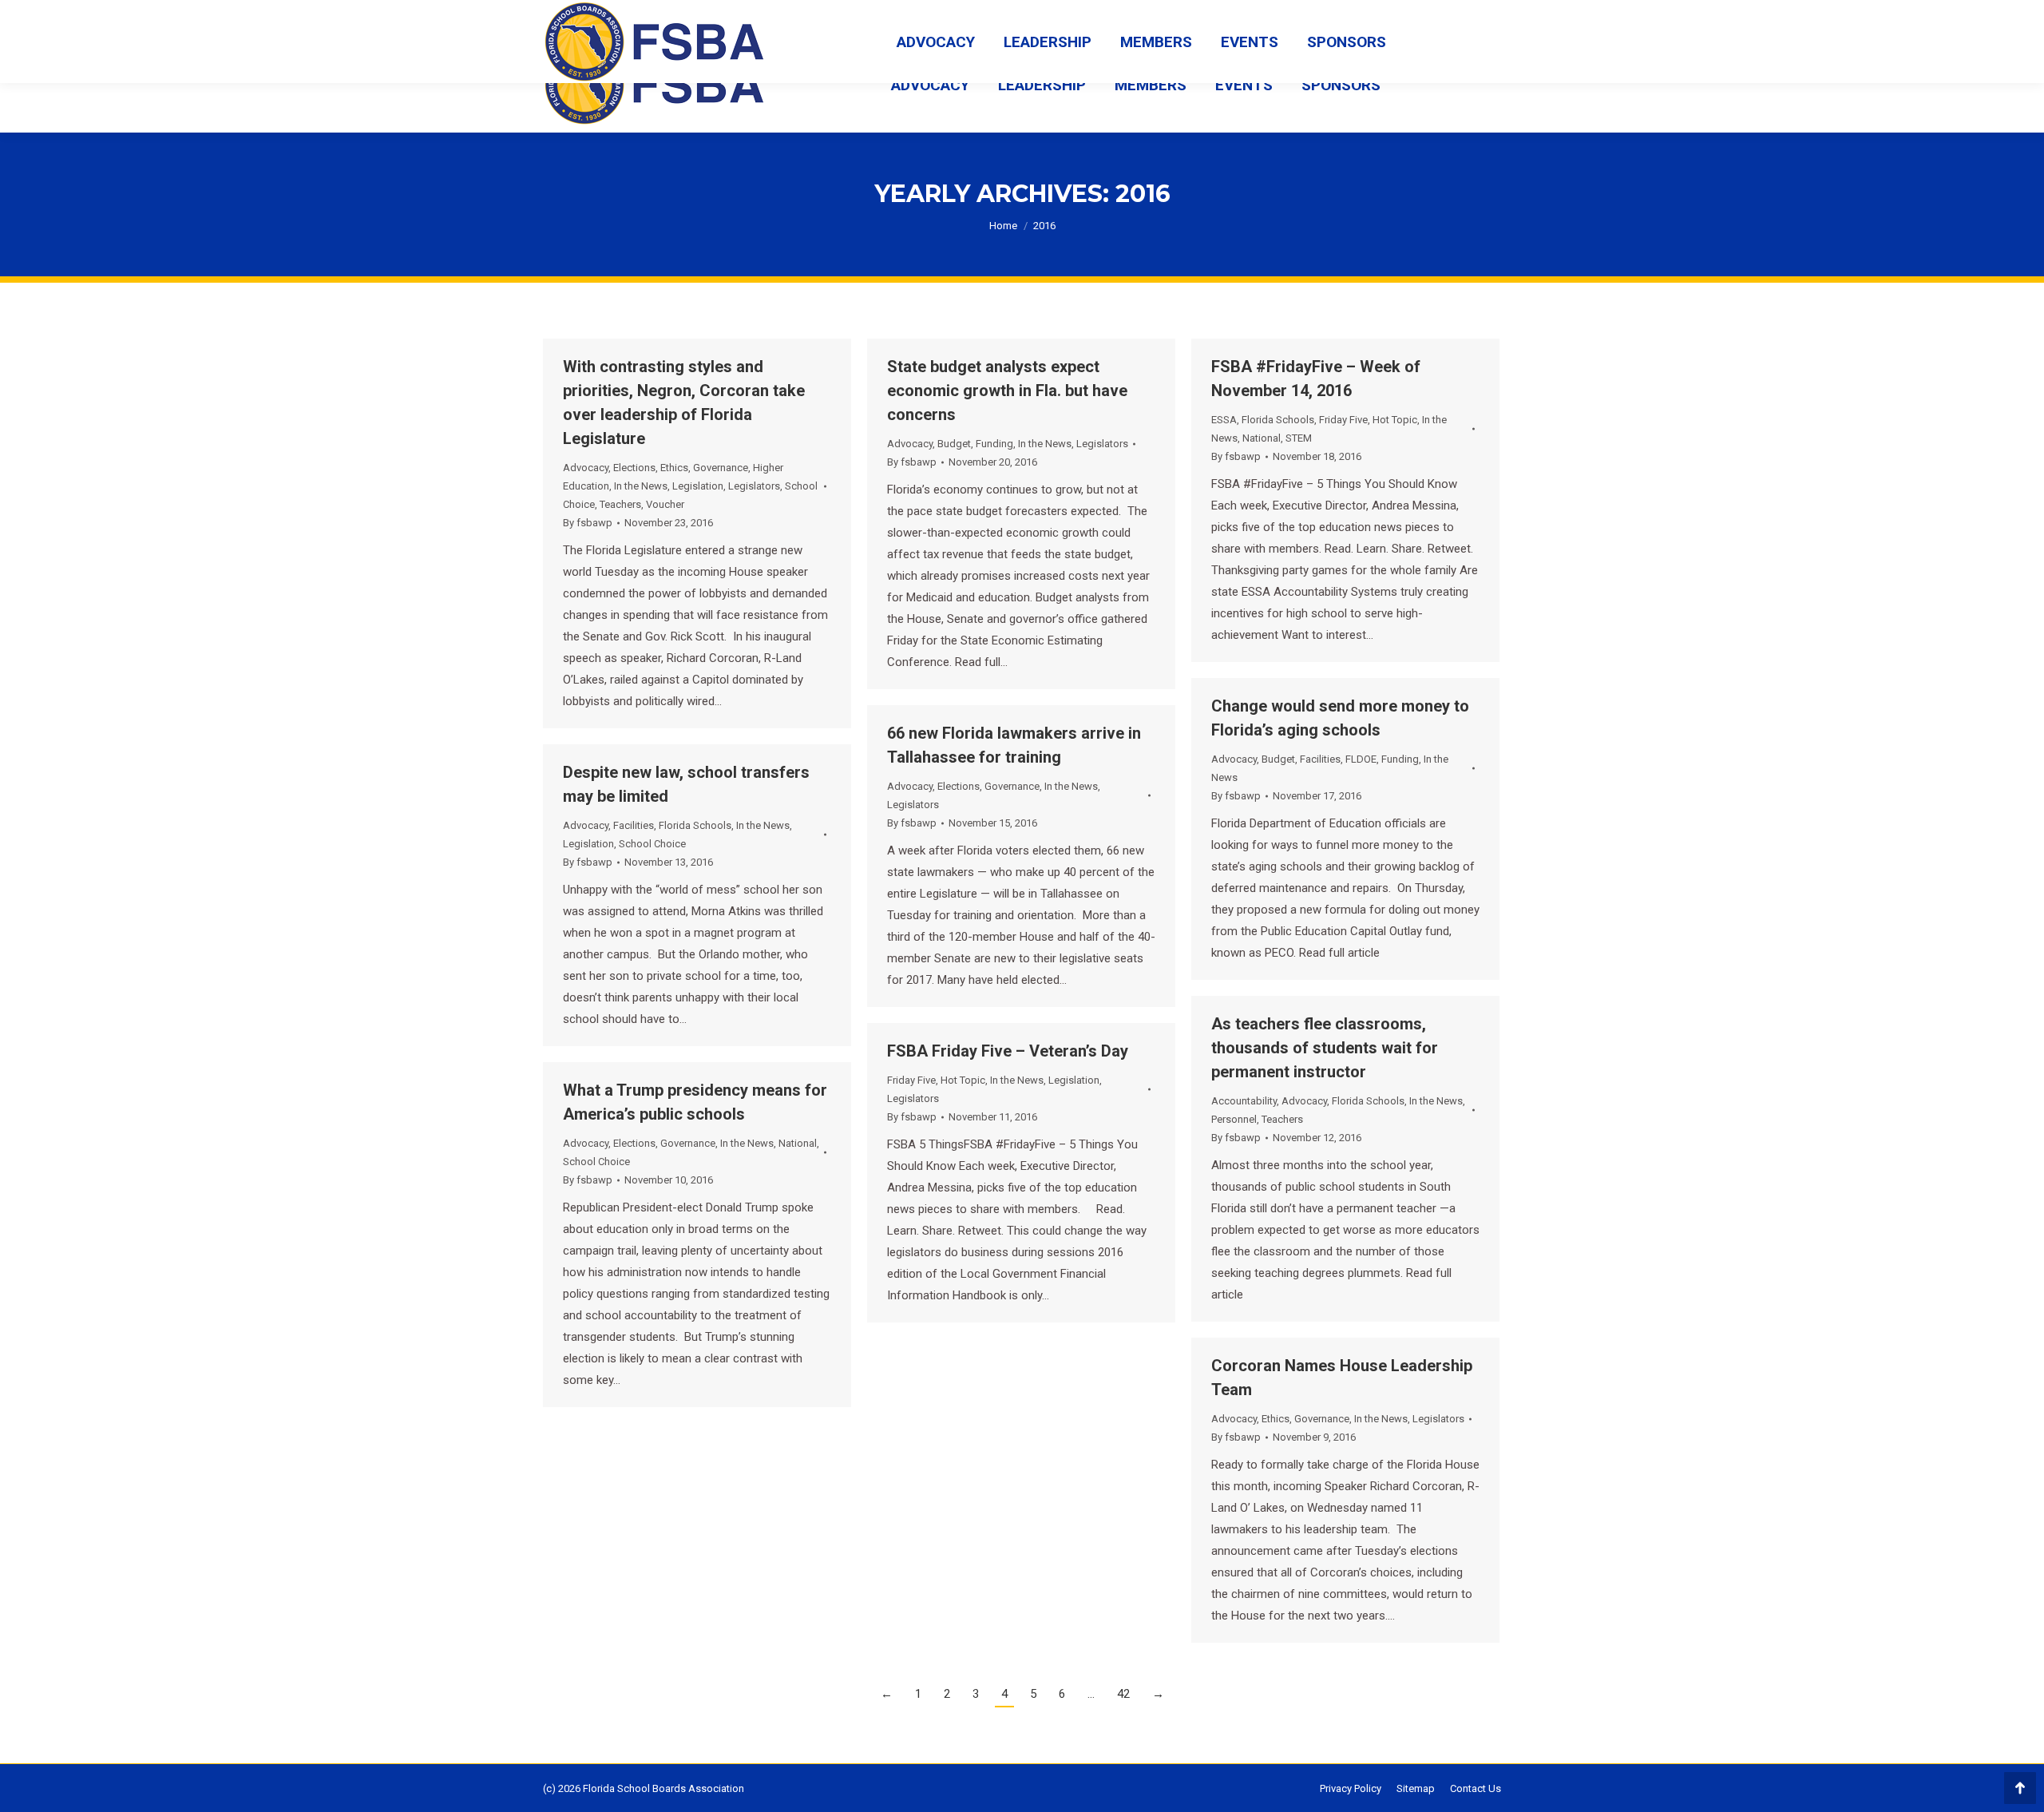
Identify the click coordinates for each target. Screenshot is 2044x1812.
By (588, 523)
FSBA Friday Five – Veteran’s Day (1008, 1051)
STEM (1299, 438)
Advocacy (586, 468)
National (1262, 438)
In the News (641, 486)
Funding (994, 444)
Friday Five (1343, 420)
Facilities (1320, 759)
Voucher (665, 504)
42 (1123, 1694)
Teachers (620, 504)
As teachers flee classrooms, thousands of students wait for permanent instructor (1325, 1048)
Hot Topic (1395, 420)
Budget (954, 444)
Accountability (1244, 1101)
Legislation (698, 486)
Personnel (1234, 1119)
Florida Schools (1278, 420)
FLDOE (1361, 759)
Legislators (754, 486)
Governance (721, 468)
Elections (634, 468)
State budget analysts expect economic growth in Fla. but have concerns (1007, 391)
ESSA (1224, 420)
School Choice (652, 844)
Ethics (674, 468)
